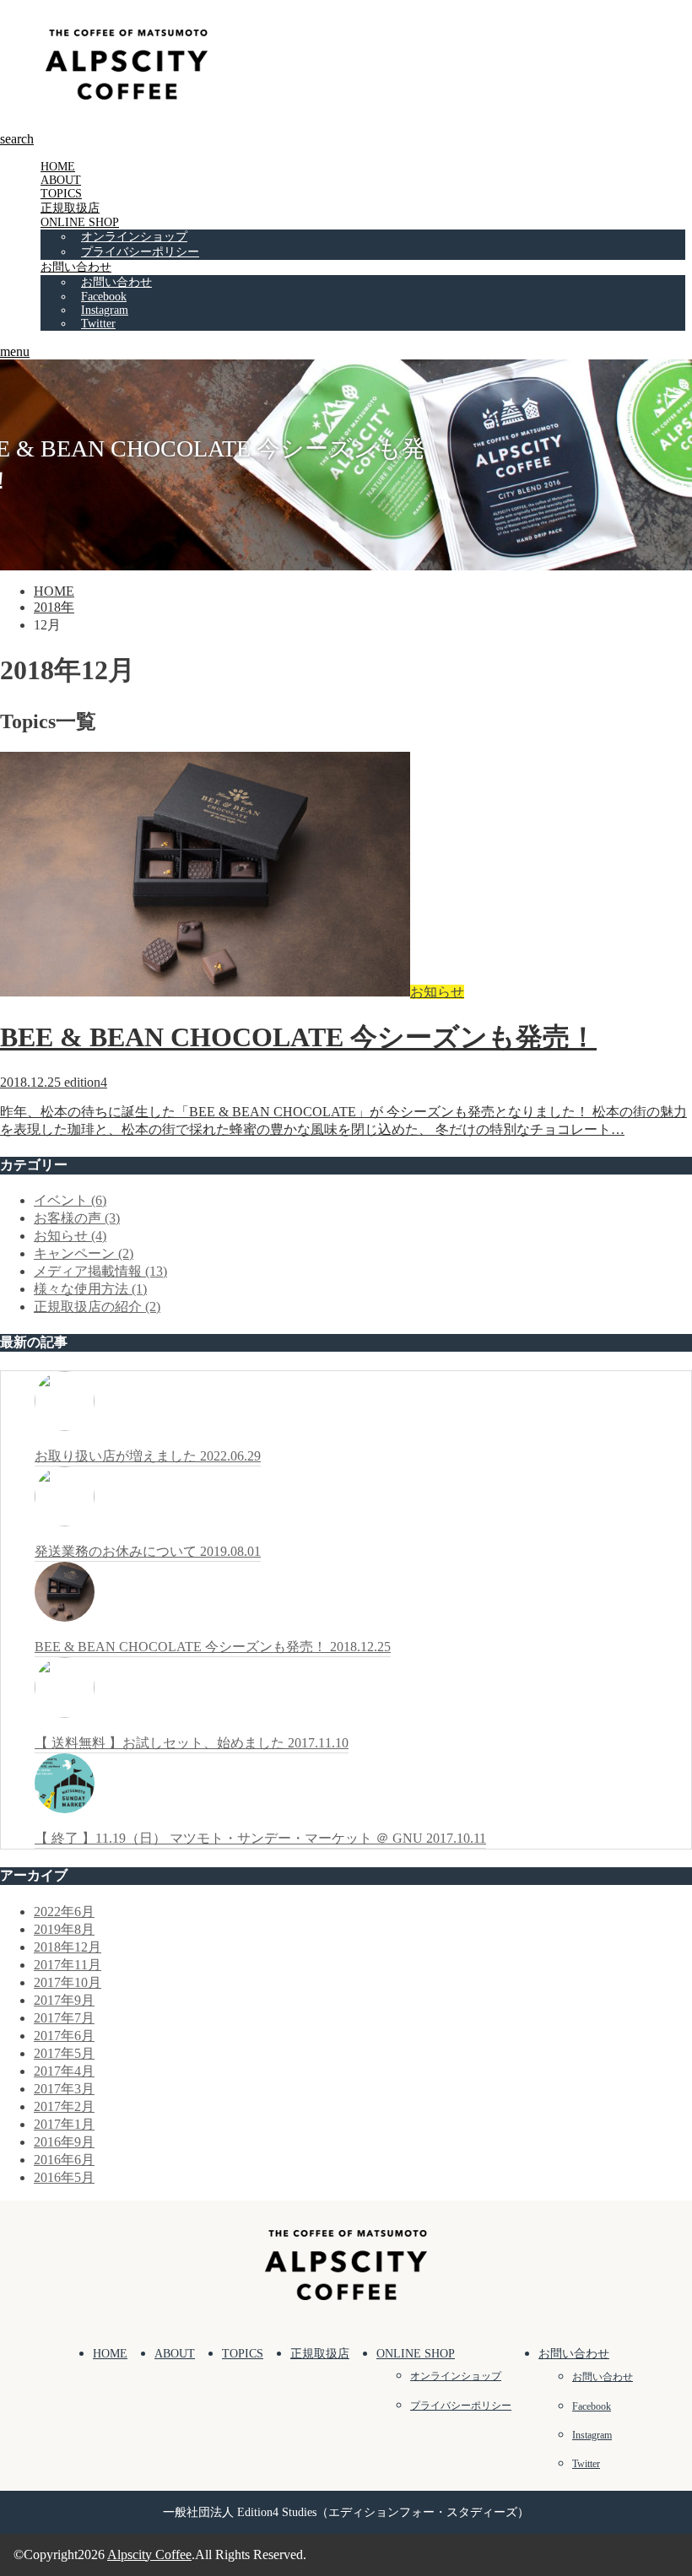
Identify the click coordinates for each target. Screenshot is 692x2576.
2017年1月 (64, 2124)
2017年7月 (64, 2018)
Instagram (105, 310)
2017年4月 (64, 2071)
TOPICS (61, 194)
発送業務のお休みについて (148, 1551)
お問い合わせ (76, 267)
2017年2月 (64, 2106)
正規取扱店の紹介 (97, 1307)
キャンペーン (84, 1253)
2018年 (54, 607)
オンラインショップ (134, 237)
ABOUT (61, 180)
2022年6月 (64, 1912)
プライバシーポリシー (140, 252)
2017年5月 (64, 2053)
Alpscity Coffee (149, 2554)
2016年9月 (64, 2142)
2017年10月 (68, 1982)
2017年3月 (64, 2089)
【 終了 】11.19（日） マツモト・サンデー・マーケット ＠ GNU (260, 1838)
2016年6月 (64, 2160)
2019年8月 (64, 1929)
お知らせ (70, 1236)
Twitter (98, 324)
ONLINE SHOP (80, 222)
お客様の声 (77, 1218)
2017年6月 (64, 2036)
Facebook (104, 297)
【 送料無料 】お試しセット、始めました (192, 1743)
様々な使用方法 (90, 1289)
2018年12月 (68, 1947)
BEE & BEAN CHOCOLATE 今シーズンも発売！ (213, 1647)
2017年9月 (64, 2000)
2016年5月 (64, 2177)
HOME (58, 167)
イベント (70, 1200)
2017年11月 (68, 1965)
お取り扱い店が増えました (148, 1456)
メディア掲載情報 (100, 1271)
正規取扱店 (70, 208)
